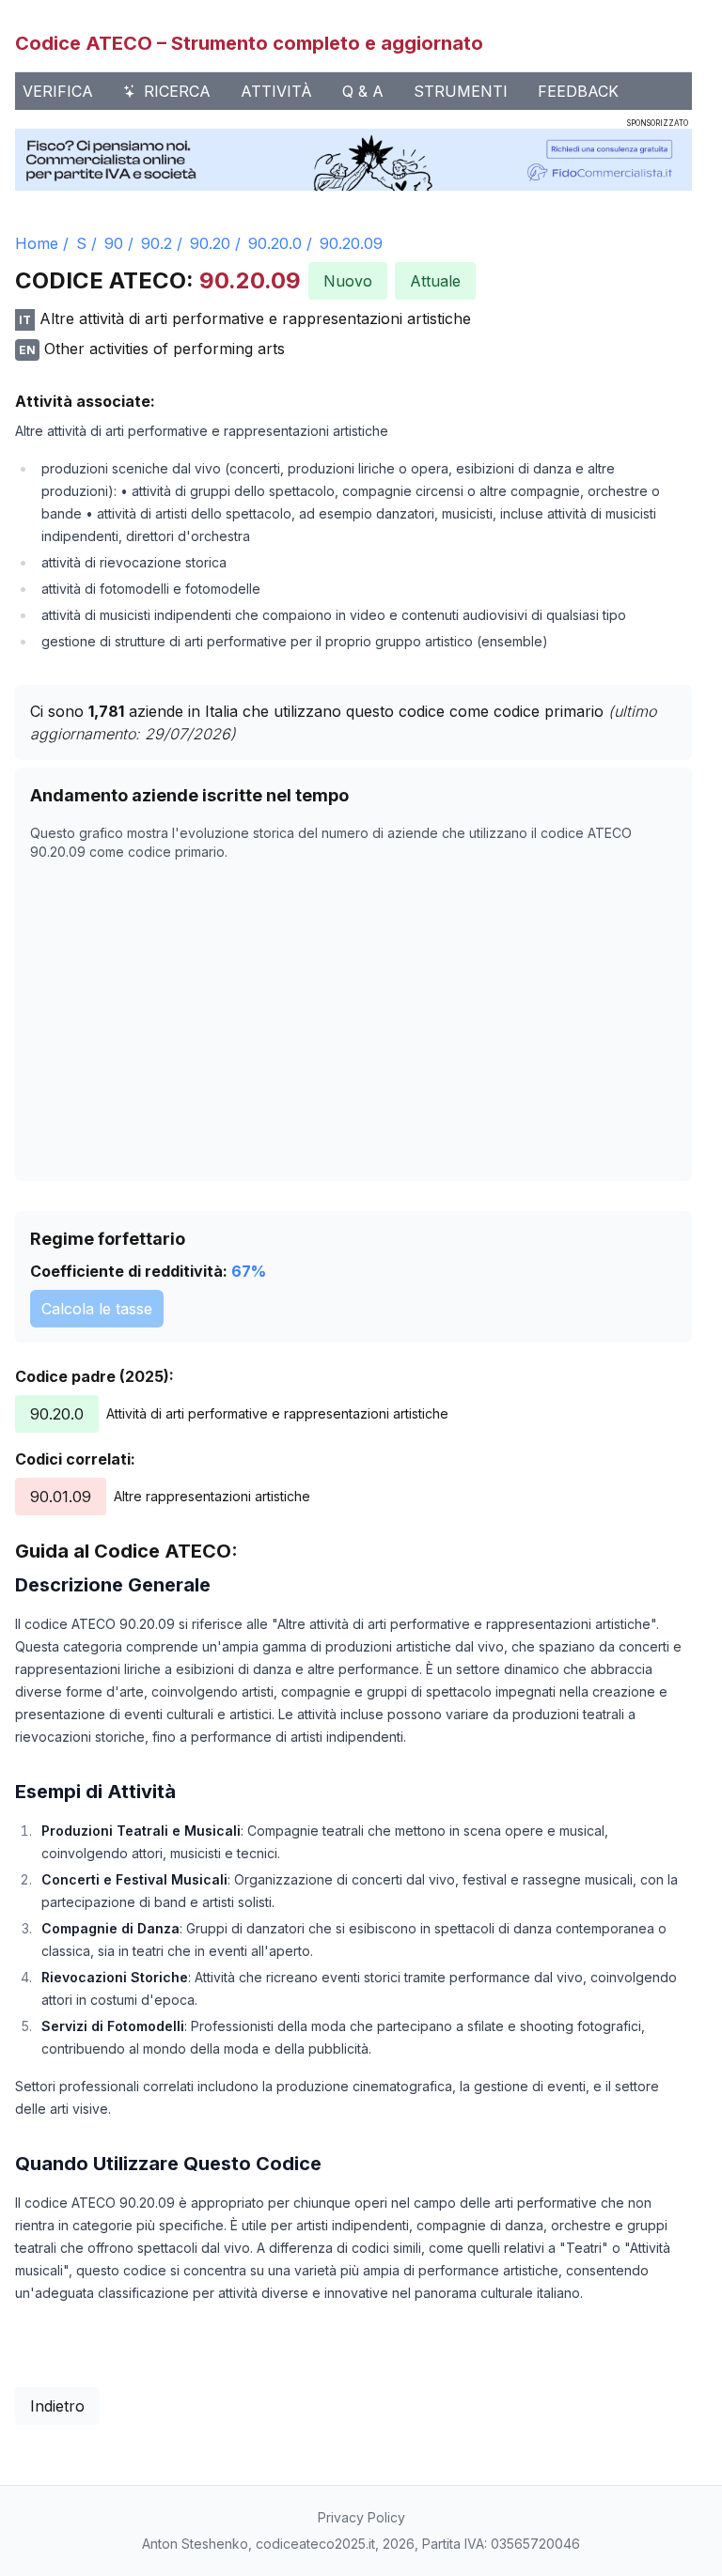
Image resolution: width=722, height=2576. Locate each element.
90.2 (157, 243)
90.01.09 (61, 1497)
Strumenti (461, 91)
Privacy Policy (361, 2517)
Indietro (57, 2406)
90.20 (210, 243)
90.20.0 (275, 243)
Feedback (578, 91)
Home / (42, 243)
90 (114, 243)
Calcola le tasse (97, 1309)
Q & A (363, 91)
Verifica (58, 91)
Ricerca (177, 91)
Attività (276, 91)
